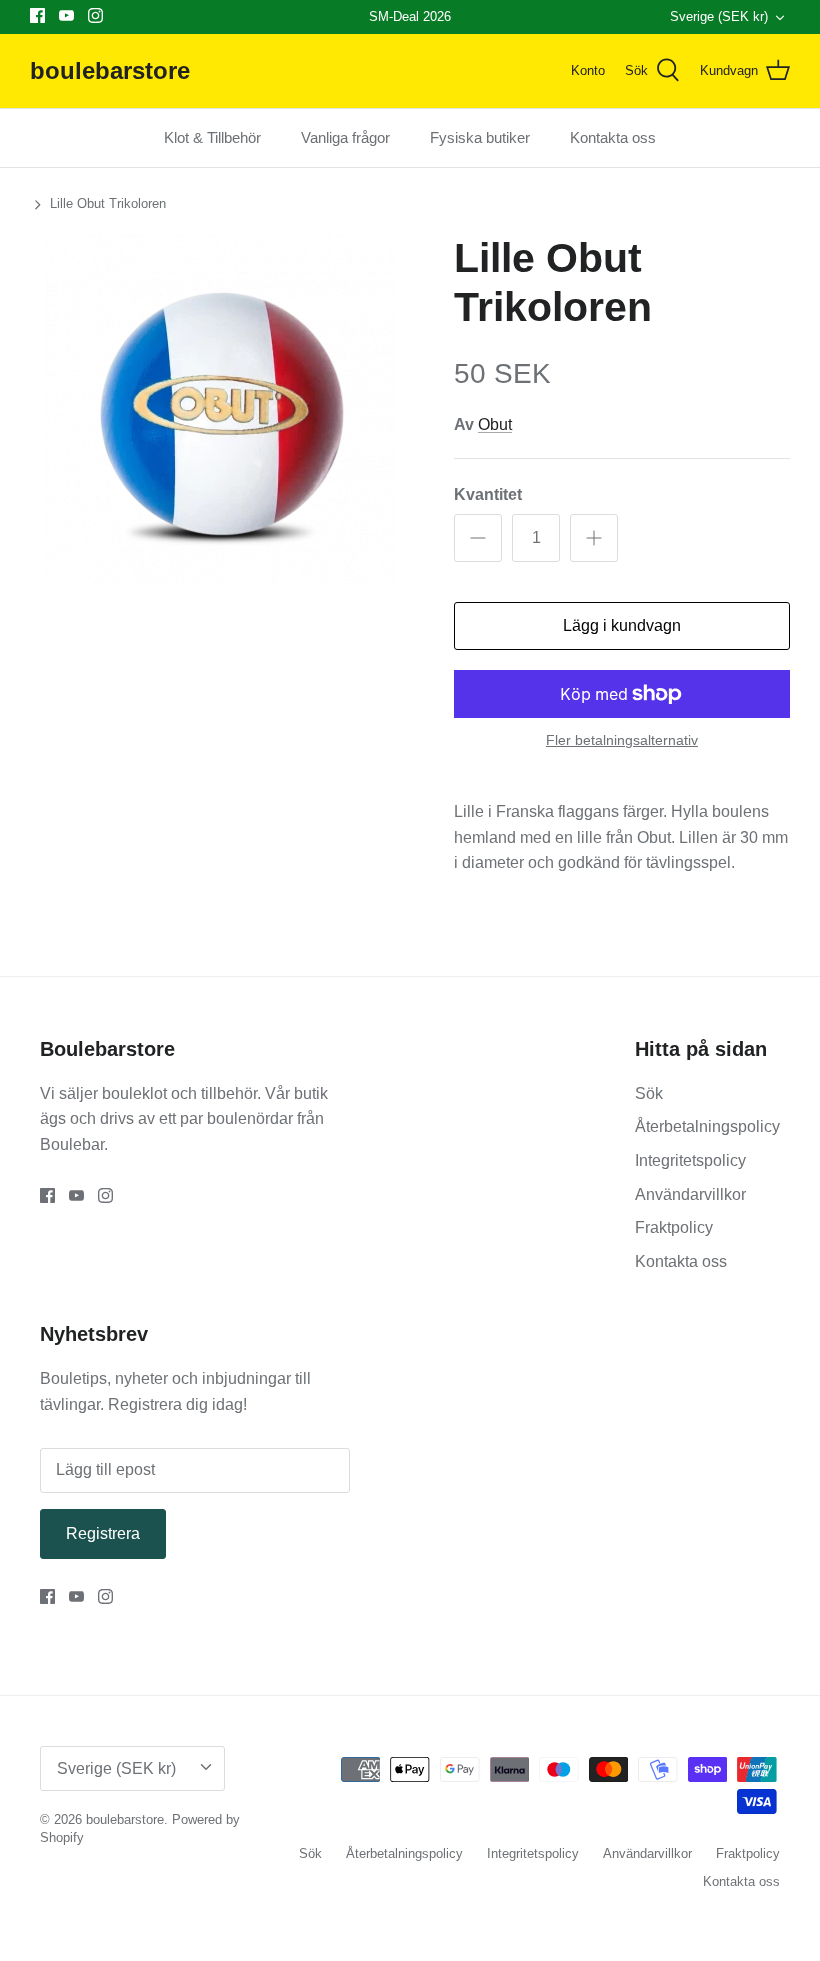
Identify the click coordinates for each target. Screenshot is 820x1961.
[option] (220, 409)
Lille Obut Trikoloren (108, 203)
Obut (495, 424)
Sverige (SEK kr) (719, 16)
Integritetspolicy (690, 1160)
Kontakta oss (613, 137)
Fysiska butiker (480, 137)
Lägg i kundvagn (622, 625)
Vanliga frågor (345, 137)
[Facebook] (37, 15)
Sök (649, 1093)
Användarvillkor (690, 1194)
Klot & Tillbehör (212, 137)
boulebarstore (125, 1819)
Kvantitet (488, 494)
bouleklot (136, 1093)
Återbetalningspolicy (707, 1126)
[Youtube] (66, 15)
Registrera (103, 1533)
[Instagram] (95, 15)
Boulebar (72, 1144)
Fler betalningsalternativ (622, 740)
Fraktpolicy (674, 1227)
